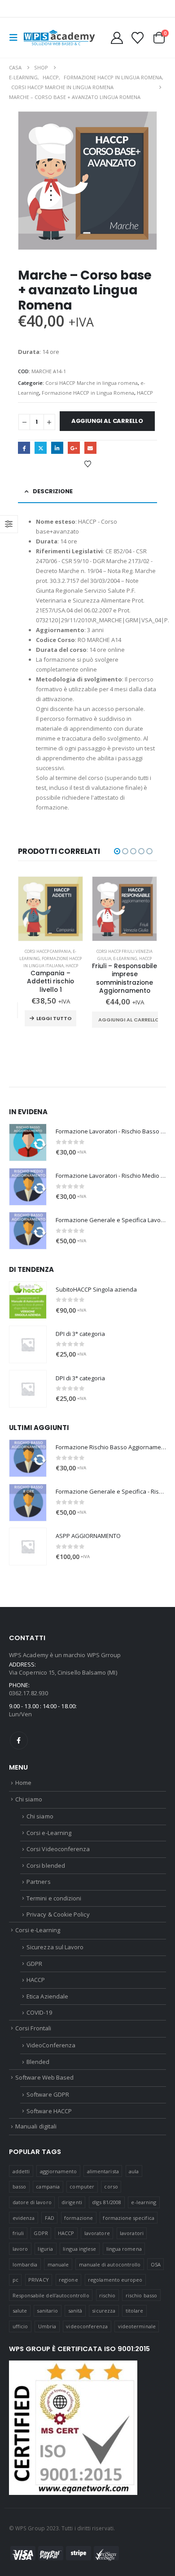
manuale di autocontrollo (110, 2264)
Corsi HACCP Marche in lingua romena (92, 383)
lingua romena (124, 2249)
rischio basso (141, 2295)
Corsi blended (46, 1865)
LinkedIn (57, 448)
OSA (156, 2264)
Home (23, 1783)
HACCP (145, 393)
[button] (16, 38)
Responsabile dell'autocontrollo (51, 2295)
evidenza (24, 2218)
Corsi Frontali (33, 2028)
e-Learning (125, 958)
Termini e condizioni (54, 1898)
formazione (79, 2218)
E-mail (90, 448)
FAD (50, 2218)
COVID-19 (39, 2012)
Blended (38, 2062)
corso (111, 2186)
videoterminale (137, 2326)
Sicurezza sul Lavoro (55, 1947)
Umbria (47, 2326)
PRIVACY (38, 2280)
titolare (135, 2311)
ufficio (20, 2326)
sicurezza (104, 2311)
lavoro (20, 2249)
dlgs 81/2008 (107, 2202)
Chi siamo (29, 1799)
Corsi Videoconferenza (58, 1849)
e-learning (144, 2202)
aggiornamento (59, 2171)
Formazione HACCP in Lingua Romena (88, 393)
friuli (18, 2233)
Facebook (24, 448)
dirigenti (72, 2202)
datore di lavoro (32, 2202)
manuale (58, 2264)
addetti (21, 2171)
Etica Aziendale (47, 1996)
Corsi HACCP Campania (48, 951)
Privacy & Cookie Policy (58, 1914)
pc (15, 2280)
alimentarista (103, 2171)
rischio (107, 2295)
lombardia (25, 2264)
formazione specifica (128, 2218)
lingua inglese (79, 2249)
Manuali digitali (36, 2126)
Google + (74, 448)
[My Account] (117, 38)
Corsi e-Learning (49, 1833)
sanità (75, 2311)
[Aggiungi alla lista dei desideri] (87, 464)
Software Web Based (44, 2077)
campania (48, 2186)
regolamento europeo (115, 2280)
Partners (39, 1882)
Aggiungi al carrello (107, 421)
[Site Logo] (59, 38)
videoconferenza (87, 2326)
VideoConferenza (51, 2045)
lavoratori (132, 2233)
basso (19, 2186)
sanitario (47, 2311)
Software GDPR (48, 2094)
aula (134, 2171)
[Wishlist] (137, 38)
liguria (45, 2249)
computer (82, 2186)
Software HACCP (49, 2111)
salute (20, 2311)
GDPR (34, 1964)
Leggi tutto (54, 1018)
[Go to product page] (50, 909)
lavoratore (97, 2233)
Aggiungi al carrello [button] (129, 1020)
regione (68, 2280)
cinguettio (41, 448)
